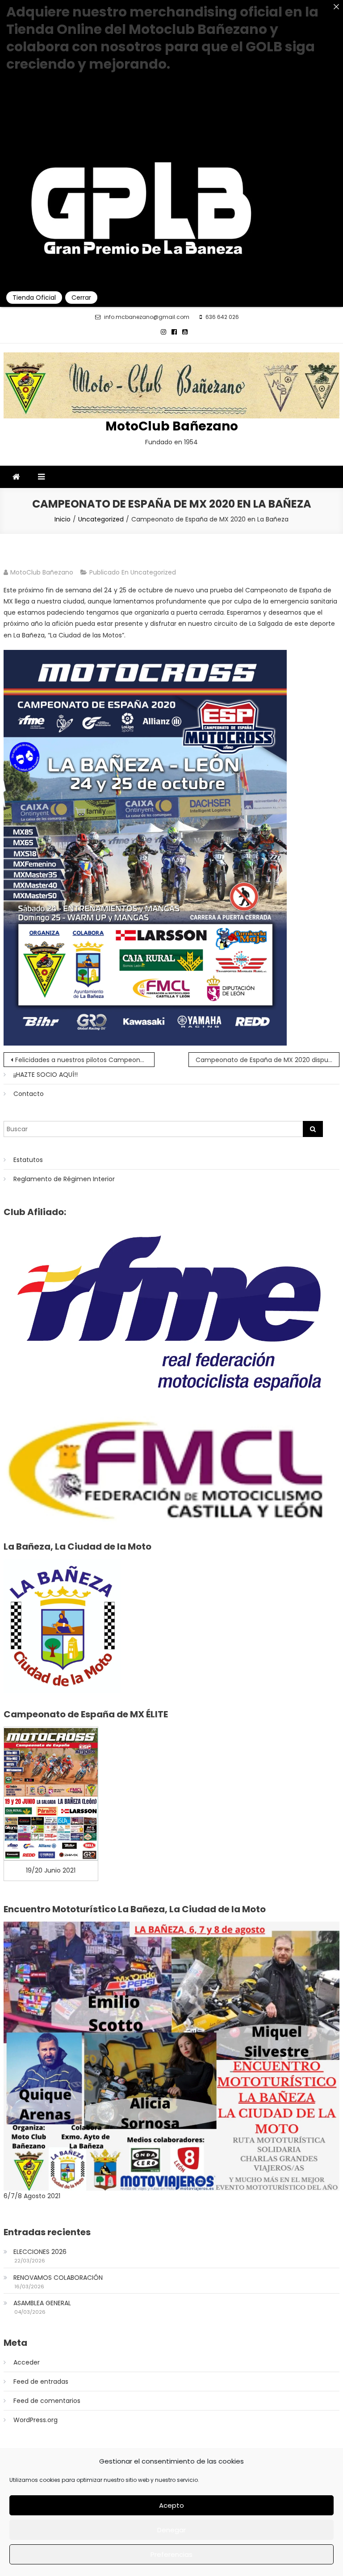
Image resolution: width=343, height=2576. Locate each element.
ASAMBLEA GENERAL (42, 2303)
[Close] (336, 7)
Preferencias (171, 2554)
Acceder (27, 2362)
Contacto (29, 1094)
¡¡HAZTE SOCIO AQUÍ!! (46, 1075)
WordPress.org (36, 2420)
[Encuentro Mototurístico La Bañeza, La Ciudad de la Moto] (172, 2055)
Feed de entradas (41, 2382)
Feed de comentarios (47, 2401)
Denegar (171, 2530)
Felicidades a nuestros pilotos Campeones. (82, 1060)
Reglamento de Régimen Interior (64, 1179)
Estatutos (28, 1160)
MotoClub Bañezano (172, 426)
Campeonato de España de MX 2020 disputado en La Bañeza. (268, 1060)
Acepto (171, 2505)
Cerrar (81, 298)
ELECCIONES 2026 (40, 2252)
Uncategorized (153, 572)
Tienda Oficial (34, 298)
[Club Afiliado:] (172, 1312)
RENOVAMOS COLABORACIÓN (58, 2278)
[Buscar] (313, 1129)
